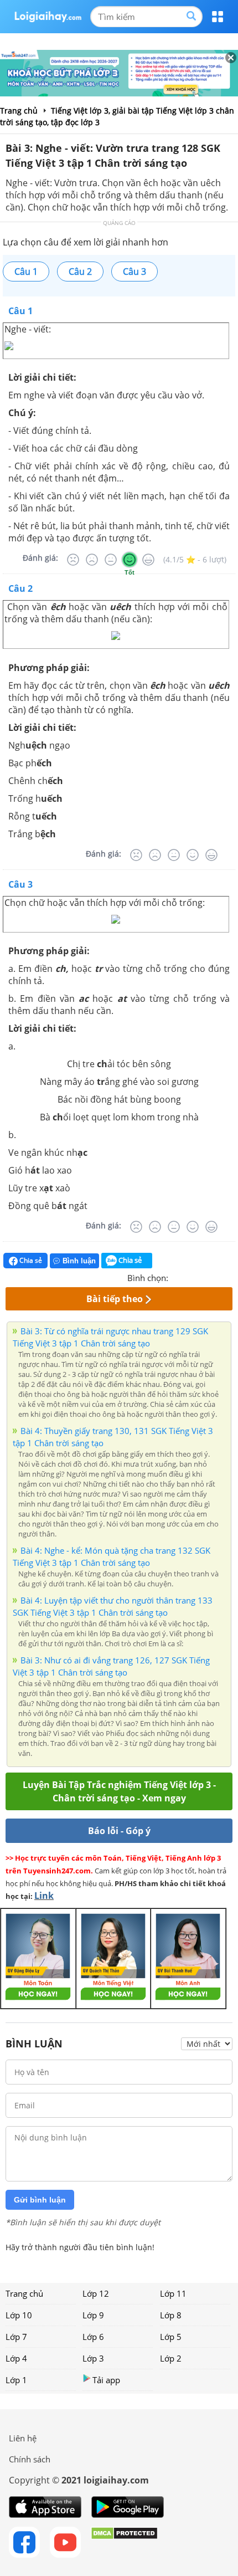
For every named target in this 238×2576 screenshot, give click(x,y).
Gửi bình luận (40, 2200)
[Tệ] (92, 560)
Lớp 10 (19, 2315)
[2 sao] (190, 1277)
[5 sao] (230, 1277)
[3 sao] (204, 1277)
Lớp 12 (96, 2293)
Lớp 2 (171, 2358)
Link (44, 1896)
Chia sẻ (30, 1260)
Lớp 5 (171, 2337)
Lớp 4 (16, 2358)
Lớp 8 (171, 2315)
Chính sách (30, 2459)
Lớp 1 (16, 2380)
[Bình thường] (111, 560)
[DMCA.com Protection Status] (124, 2542)
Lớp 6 (93, 2337)
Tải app (106, 2380)
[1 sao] (177, 1277)
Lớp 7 (16, 2337)
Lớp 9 (93, 2315)
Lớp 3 (93, 2358)
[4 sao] (217, 1277)
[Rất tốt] (148, 560)
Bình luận (79, 1261)
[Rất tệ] (73, 560)
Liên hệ (23, 2438)
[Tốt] (130, 560)
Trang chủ (24, 2293)
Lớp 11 (173, 2293)
